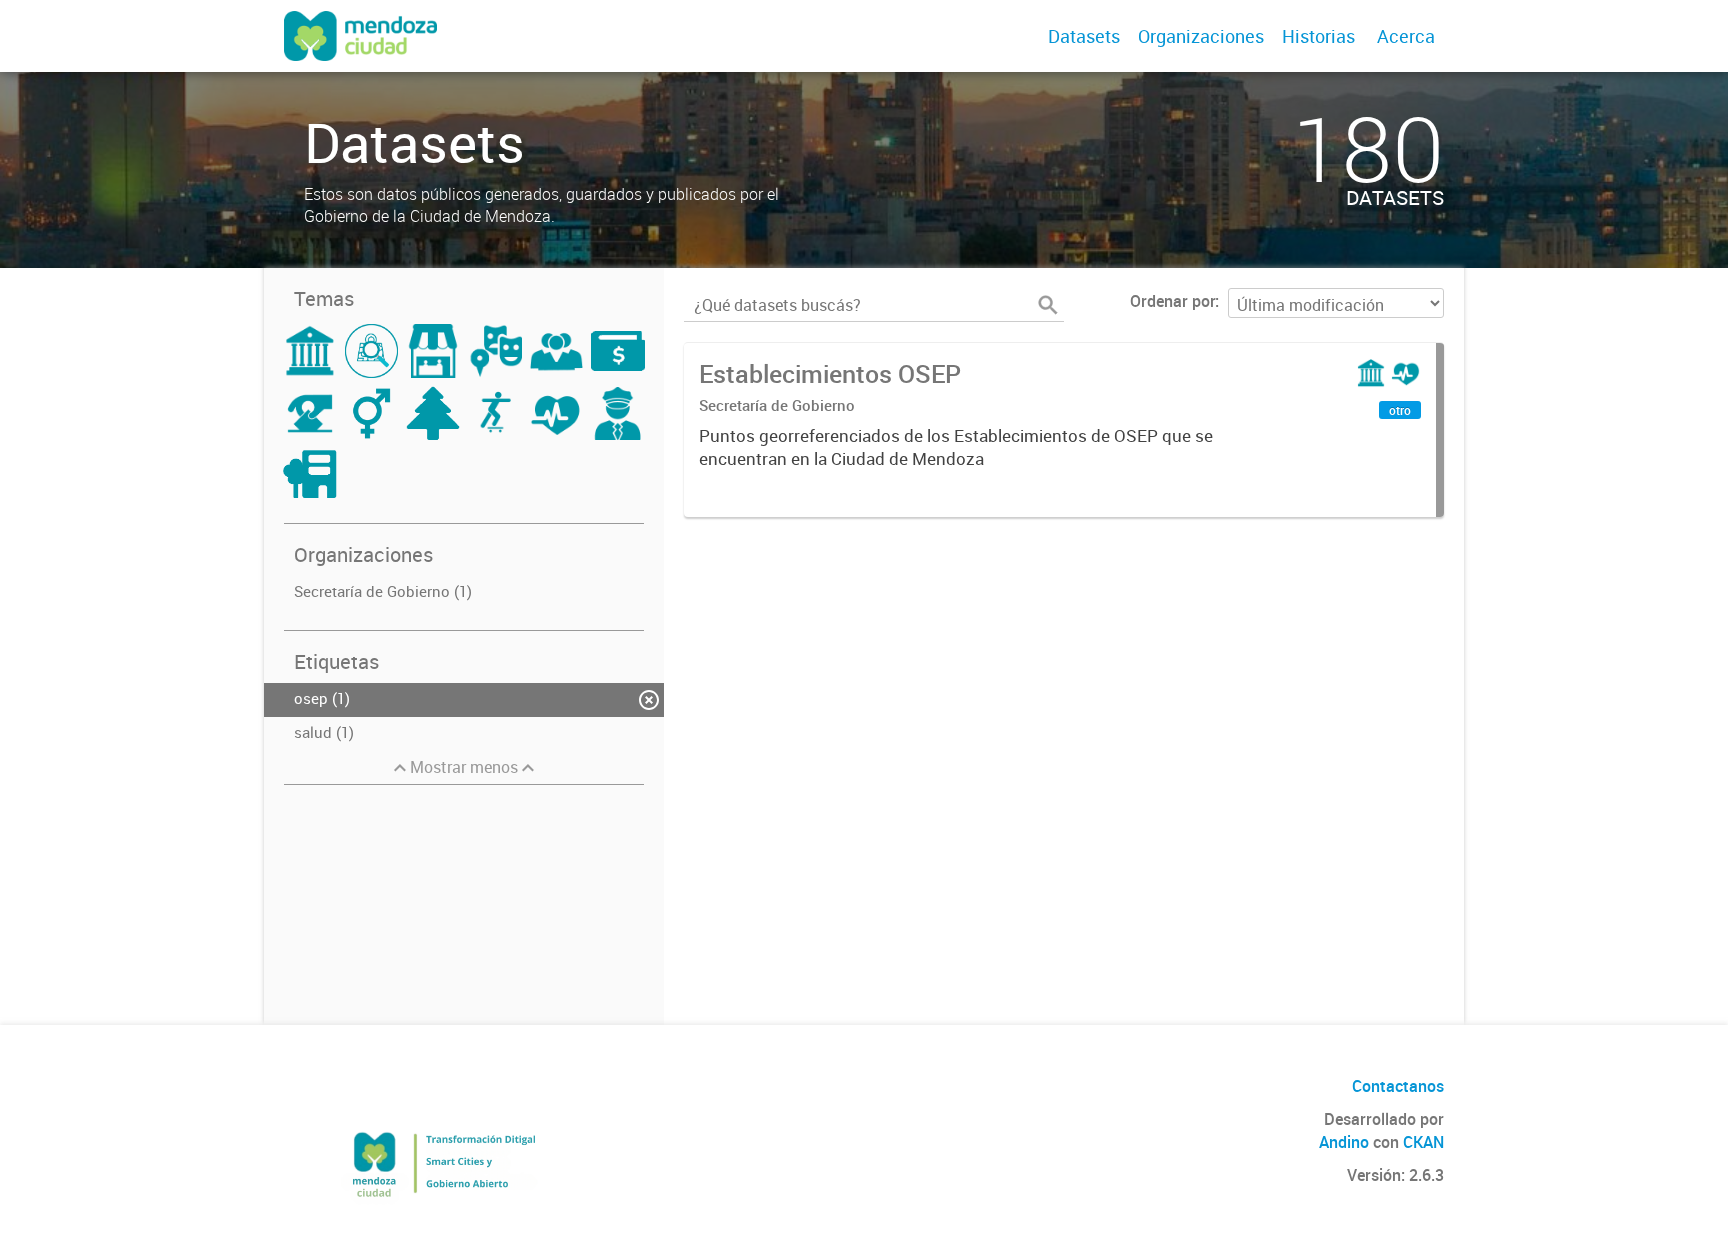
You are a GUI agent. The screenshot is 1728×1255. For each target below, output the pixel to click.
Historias (1318, 36)
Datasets (1084, 36)
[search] (1048, 305)
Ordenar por (1172, 301)
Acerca (1406, 36)
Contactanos (1398, 1086)
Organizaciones (1201, 36)
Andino (1344, 1142)
